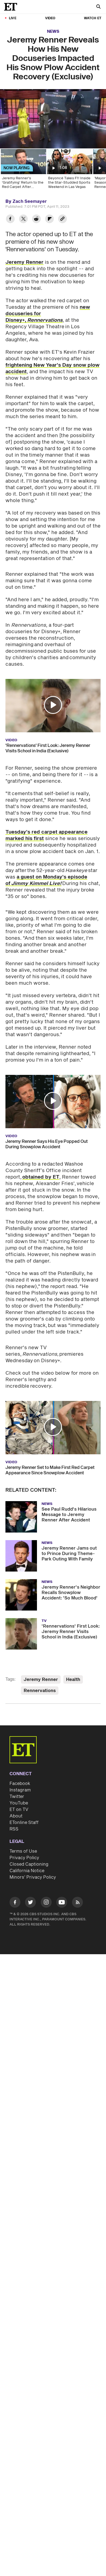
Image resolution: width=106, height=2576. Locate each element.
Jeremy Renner (24, 262)
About (16, 1816)
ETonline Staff (24, 1823)
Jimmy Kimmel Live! (36, 884)
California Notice (27, 1871)
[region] (53, 119)
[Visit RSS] (77, 1903)
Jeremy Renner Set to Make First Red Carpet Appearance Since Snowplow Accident (50, 1470)
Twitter (17, 1797)
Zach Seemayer (30, 201)
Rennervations (40, 1691)
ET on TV (19, 1810)
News (53, 32)
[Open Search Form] (98, 7)
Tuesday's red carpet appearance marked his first (46, 835)
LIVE (13, 18)
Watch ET (93, 18)
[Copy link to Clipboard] (63, 219)
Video (50, 18)
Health (73, 1680)
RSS (14, 1829)
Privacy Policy (24, 1858)
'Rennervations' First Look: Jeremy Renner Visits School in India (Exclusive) (48, 748)
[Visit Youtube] (62, 1902)
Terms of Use (23, 1851)
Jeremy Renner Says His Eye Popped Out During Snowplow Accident (47, 1144)
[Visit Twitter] (30, 1903)
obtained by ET (41, 1177)
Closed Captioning (29, 1864)
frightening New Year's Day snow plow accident (52, 368)
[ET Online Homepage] (12, 7)
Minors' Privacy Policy (33, 1877)
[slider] (53, 133)
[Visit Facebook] (15, 1903)
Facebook (20, 1784)
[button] (10, 141)
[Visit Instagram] (46, 1903)
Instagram (20, 1790)
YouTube (19, 1803)
